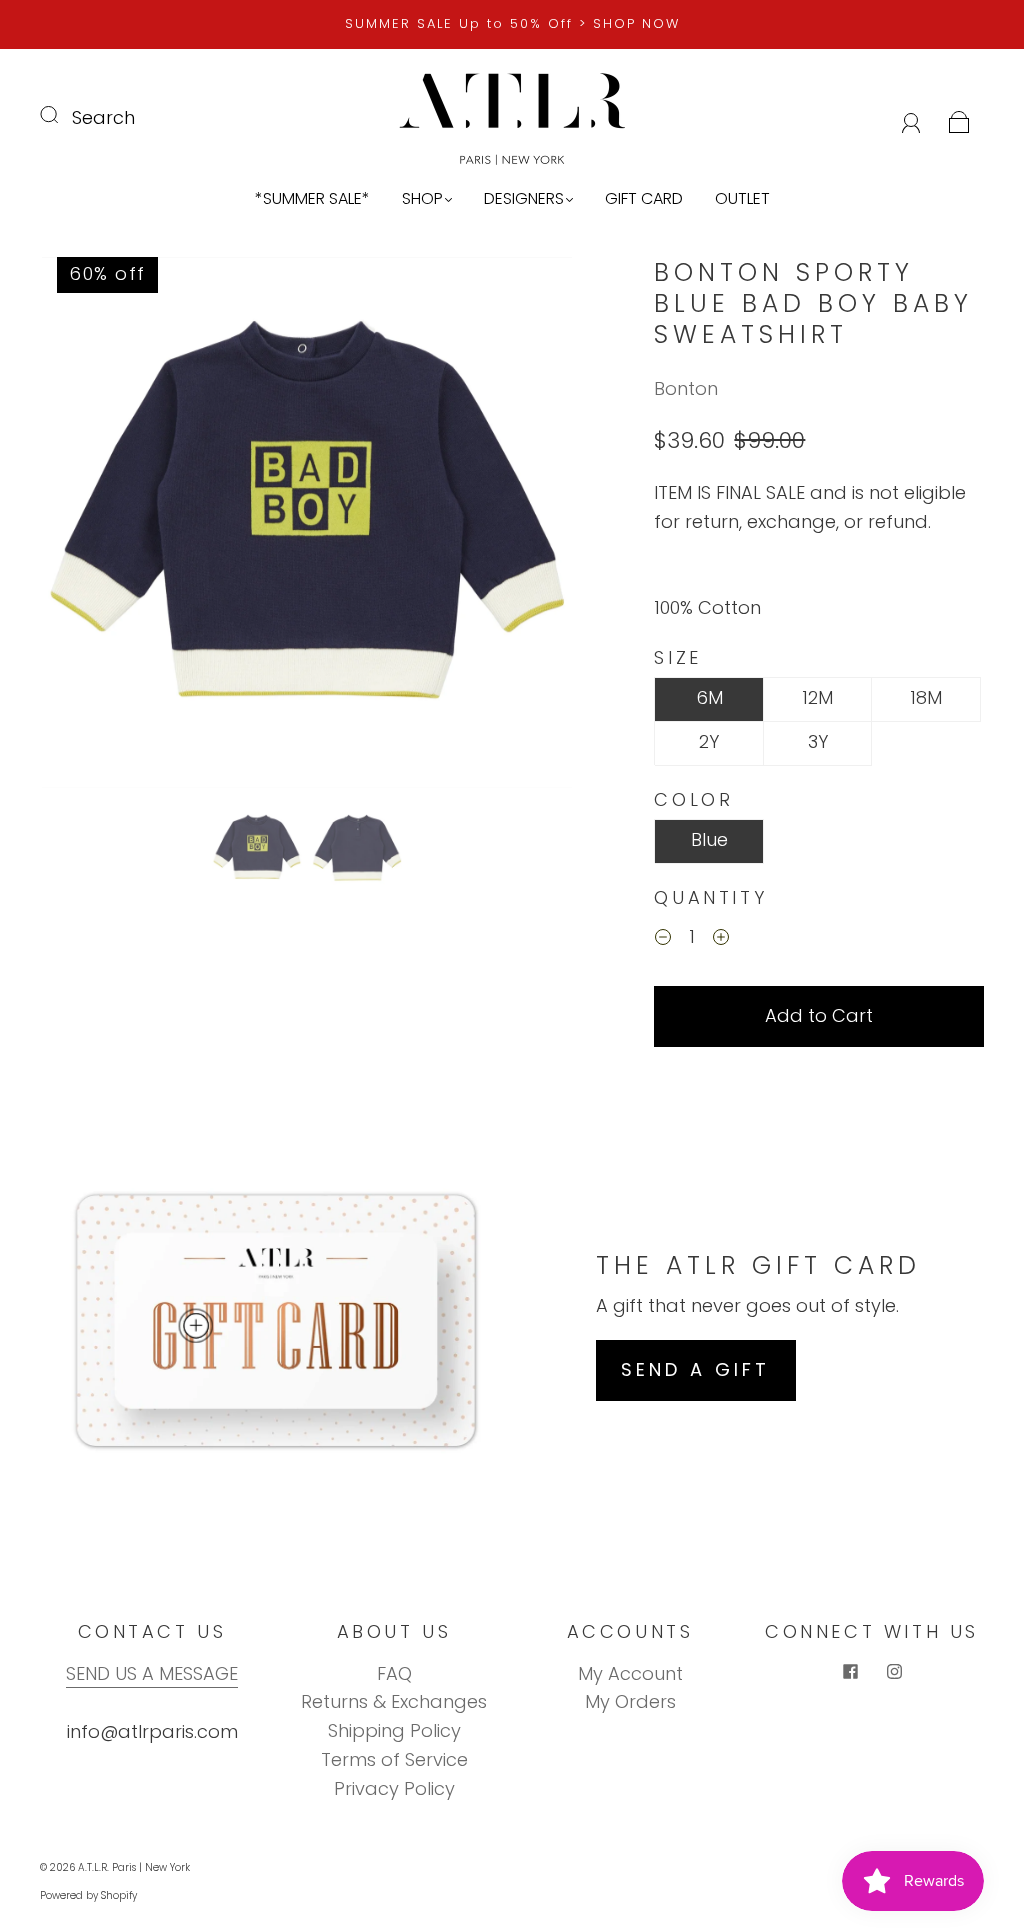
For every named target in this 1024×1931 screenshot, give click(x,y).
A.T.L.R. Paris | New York (134, 1867)
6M (709, 697)
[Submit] (62, 114)
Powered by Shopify (88, 1895)
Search (103, 117)
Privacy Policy (394, 1788)
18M (926, 697)
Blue (709, 839)
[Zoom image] (307, 526)
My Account (630, 1673)
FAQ (394, 1673)
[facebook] (850, 1672)
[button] (95, 526)
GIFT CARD (644, 199)
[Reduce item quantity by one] (663, 940)
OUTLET (742, 199)
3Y (818, 741)
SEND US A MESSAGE (152, 1673)
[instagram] (894, 1672)
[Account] (911, 117)
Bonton (686, 388)
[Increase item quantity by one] (721, 940)
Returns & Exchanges (394, 1701)
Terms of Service (394, 1759)
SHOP (422, 199)
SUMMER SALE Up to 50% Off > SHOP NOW (512, 23)
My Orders (630, 1701)
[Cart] (959, 117)
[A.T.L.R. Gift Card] (195, 1326)
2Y (709, 741)
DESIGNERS (524, 199)
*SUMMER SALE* (312, 199)
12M (817, 697)
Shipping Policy (394, 1730)
